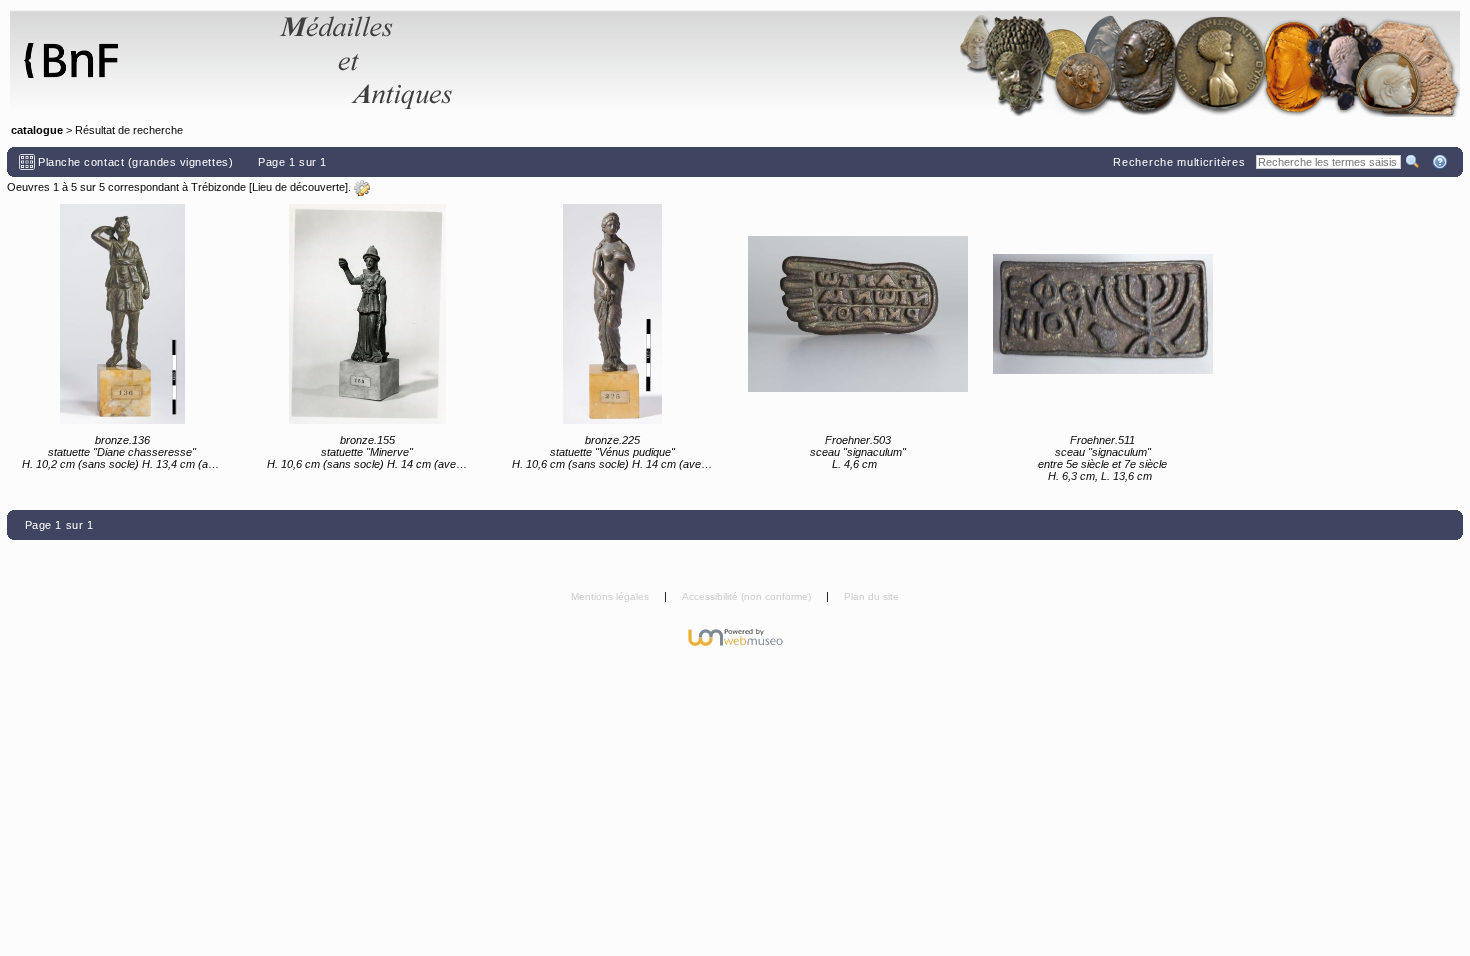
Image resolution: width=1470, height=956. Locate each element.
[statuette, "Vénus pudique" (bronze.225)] (612, 314)
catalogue (37, 130)
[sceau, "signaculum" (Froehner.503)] (858, 314)
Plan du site (871, 596)
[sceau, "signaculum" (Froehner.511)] (1103, 314)
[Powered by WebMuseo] (735, 636)
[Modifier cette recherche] (362, 188)
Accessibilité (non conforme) (748, 596)
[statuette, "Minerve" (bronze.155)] (367, 314)
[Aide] (1441, 162)
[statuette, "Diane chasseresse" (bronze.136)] (122, 314)
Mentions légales (611, 596)
